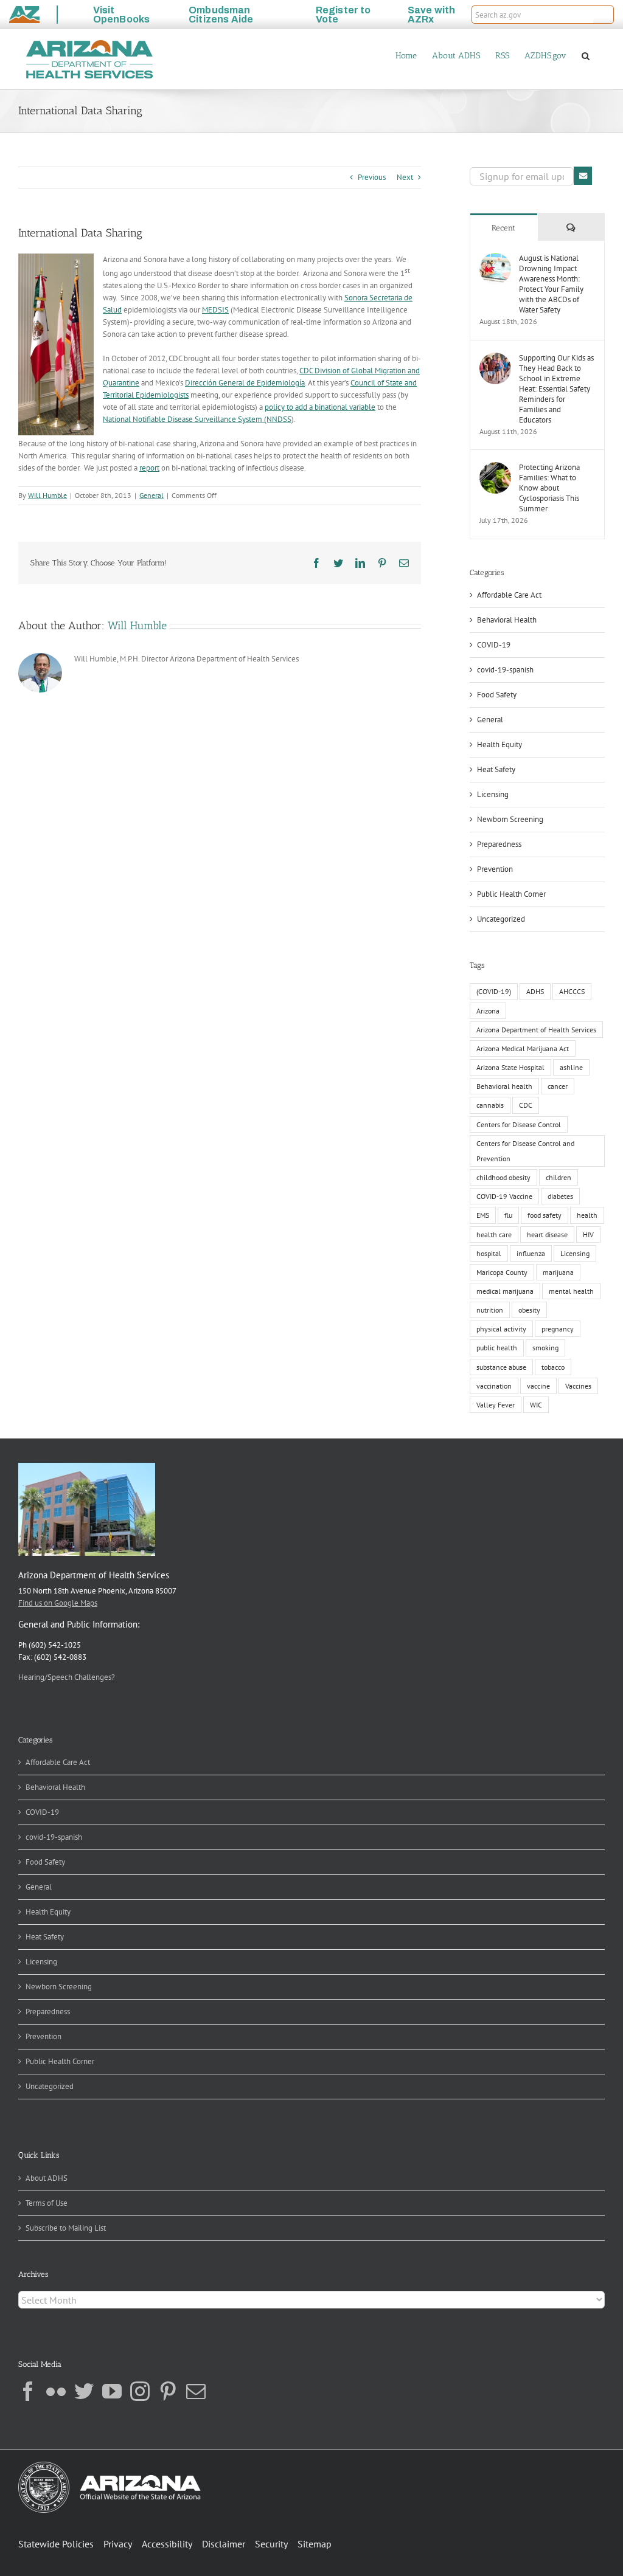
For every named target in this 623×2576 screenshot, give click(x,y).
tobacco (553, 1367)
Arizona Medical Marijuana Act (523, 1048)
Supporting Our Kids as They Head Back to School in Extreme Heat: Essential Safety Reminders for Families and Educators (556, 389)
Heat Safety (496, 769)
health (587, 1215)
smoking (545, 1348)
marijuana (558, 1272)
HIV (588, 1234)
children (559, 1177)
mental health (571, 1291)
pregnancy (558, 1329)
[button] (604, 15)
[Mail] (196, 2391)
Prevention (495, 869)
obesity (529, 1310)
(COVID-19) (494, 991)
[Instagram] (140, 2391)
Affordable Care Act (509, 595)
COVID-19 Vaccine (504, 1196)
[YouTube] (112, 2391)
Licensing (493, 794)
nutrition (490, 1310)
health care (494, 1234)
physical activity (501, 1329)
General (151, 495)
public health (497, 1348)
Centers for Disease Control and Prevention (525, 1151)
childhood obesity (503, 1177)
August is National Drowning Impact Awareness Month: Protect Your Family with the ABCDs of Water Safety (551, 284)
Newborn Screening (510, 819)
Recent (503, 228)
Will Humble (47, 495)
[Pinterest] (168, 2391)
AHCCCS (572, 991)
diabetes (560, 1196)
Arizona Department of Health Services (536, 1030)
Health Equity (499, 744)
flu (508, 1215)
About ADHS (47, 2178)
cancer (558, 1086)
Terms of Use (47, 2203)
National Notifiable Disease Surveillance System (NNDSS (197, 419)
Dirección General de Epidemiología (245, 383)
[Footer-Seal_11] (110, 2466)
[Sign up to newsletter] (583, 176)
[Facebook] (28, 2391)
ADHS (535, 991)
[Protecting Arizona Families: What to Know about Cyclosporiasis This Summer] (495, 468)
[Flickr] (56, 2391)
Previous (372, 177)
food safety (545, 1215)
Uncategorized (501, 919)
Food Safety (497, 695)
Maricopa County (502, 1272)
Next (405, 177)
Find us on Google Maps (58, 1603)
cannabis (490, 1105)
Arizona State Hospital (510, 1067)
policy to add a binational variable (320, 407)
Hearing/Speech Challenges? (67, 1677)
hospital (489, 1253)
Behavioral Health (507, 620)
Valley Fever (496, 1405)
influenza (531, 1253)
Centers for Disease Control (519, 1124)
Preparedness (499, 844)
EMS (483, 1215)
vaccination (494, 1386)
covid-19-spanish (505, 670)
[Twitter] (84, 2391)
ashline (571, 1067)
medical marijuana (505, 1291)
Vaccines (578, 1386)
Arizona (488, 1011)
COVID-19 (494, 645)
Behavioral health (504, 1086)
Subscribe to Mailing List (66, 2228)
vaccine (538, 1386)
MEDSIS (215, 310)
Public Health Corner (511, 894)
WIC (536, 1405)
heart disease (547, 1234)
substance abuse (501, 1367)
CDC (526, 1105)
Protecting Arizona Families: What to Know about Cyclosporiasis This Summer (549, 488)
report (149, 468)
